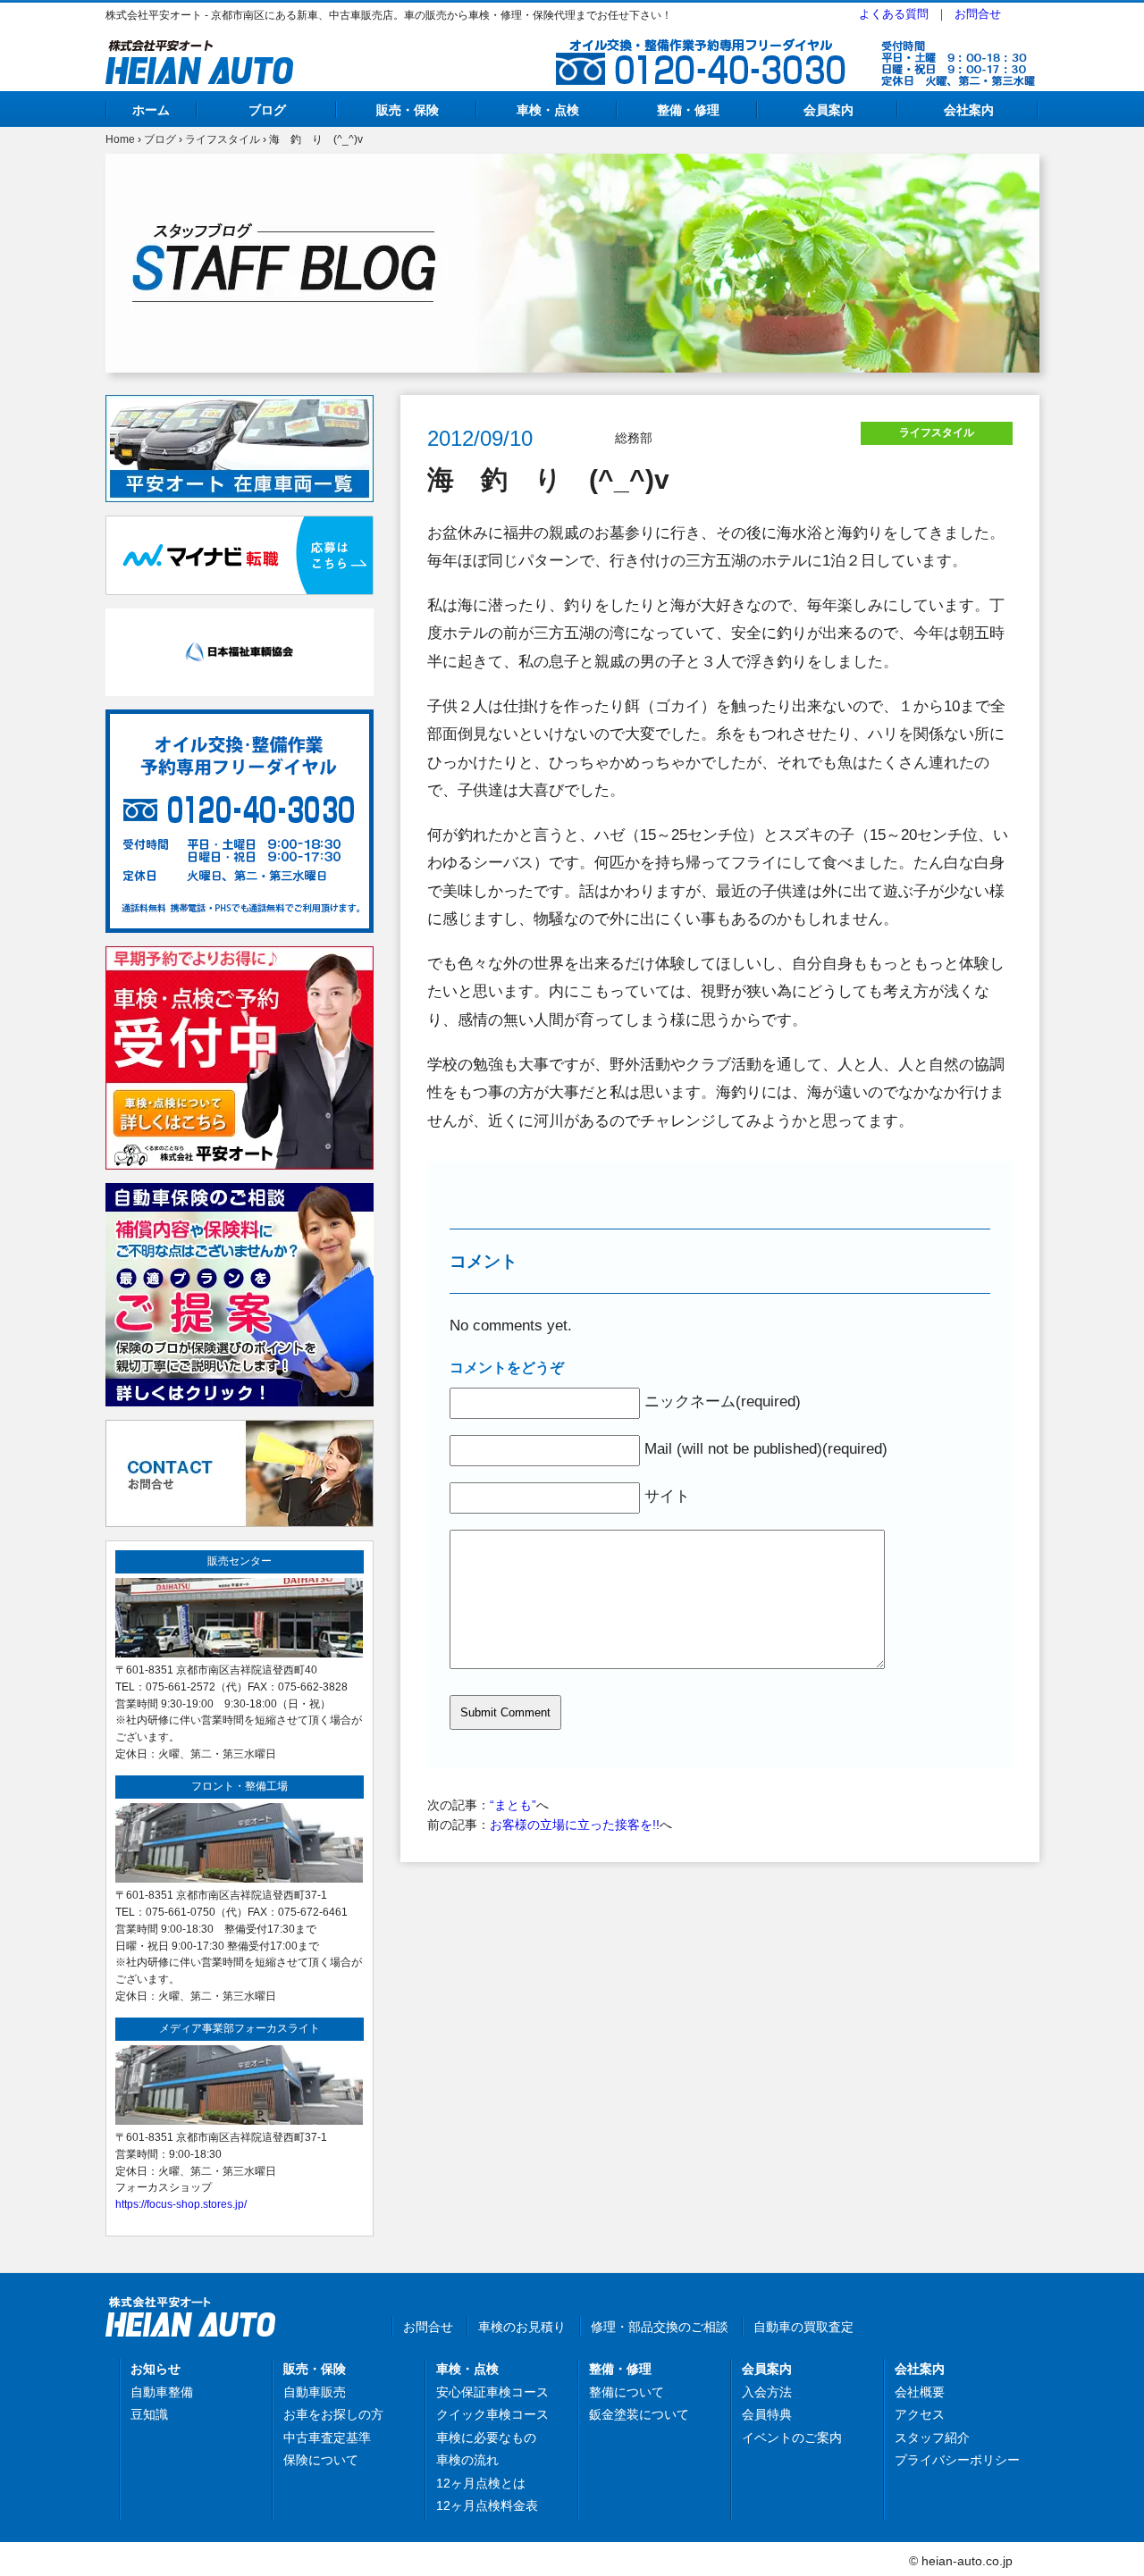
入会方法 (767, 2392)
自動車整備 (162, 2392)
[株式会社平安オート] (199, 50)
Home (120, 139)
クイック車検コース (492, 2414)
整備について (627, 2392)
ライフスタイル (223, 139)
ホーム (151, 110)
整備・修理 (688, 110)
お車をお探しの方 (333, 2414)
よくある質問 (894, 14)
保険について (321, 2460)
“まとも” (513, 1805)
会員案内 (829, 110)
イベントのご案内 (792, 2438)
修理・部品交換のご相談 (660, 2327)
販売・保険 (408, 110)
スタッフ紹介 (932, 2438)
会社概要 (920, 2392)
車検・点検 (548, 110)
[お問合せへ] (240, 1430)
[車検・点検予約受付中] (240, 956)
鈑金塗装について (639, 2414)
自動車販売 (315, 2392)
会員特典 (767, 2414)
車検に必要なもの (486, 2438)
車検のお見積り (522, 2327)
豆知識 (149, 2414)
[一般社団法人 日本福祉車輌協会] (240, 618)
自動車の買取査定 (803, 2327)
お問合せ (978, 14)
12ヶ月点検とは (481, 2483)
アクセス (920, 2414)
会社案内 (969, 110)
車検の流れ (467, 2460)
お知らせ (156, 2369)
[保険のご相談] (240, 1193)
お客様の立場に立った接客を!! (575, 1825)
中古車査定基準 (327, 2438)
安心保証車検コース (492, 2392)
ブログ (267, 110)
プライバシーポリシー (957, 2460)
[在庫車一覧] (240, 405)
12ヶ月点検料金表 (487, 2505)
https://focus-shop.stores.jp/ (181, 2204)
